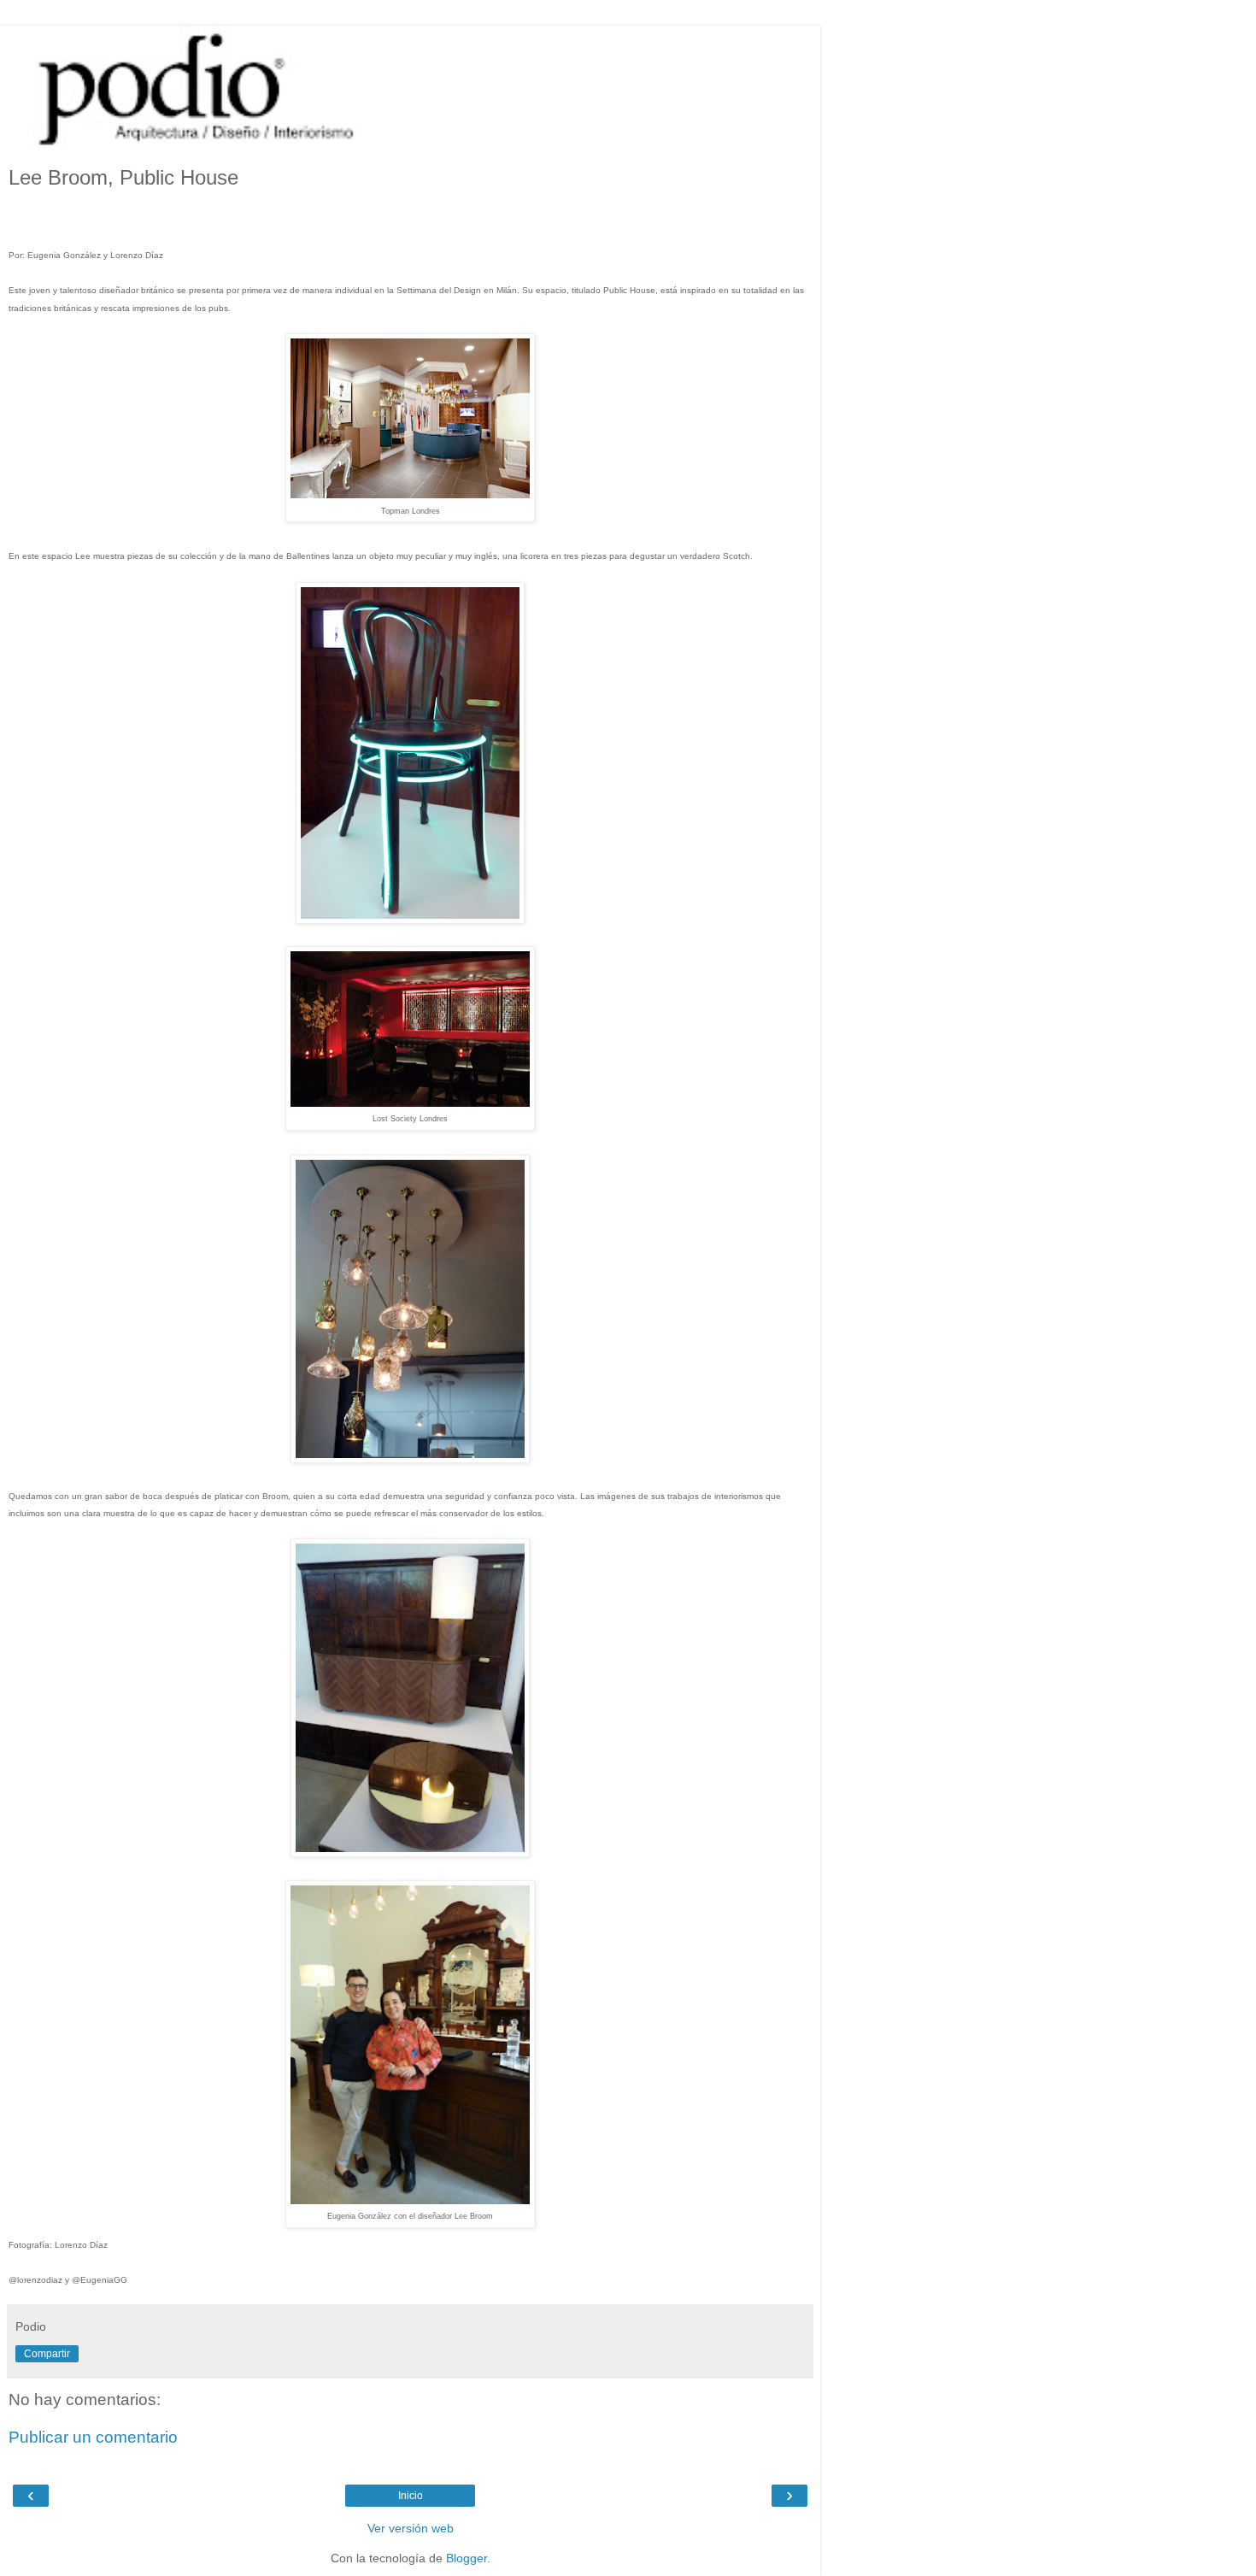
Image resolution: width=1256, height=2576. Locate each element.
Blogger (467, 2558)
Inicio (411, 2496)
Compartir (47, 2354)
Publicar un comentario (93, 2437)
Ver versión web (411, 2528)
